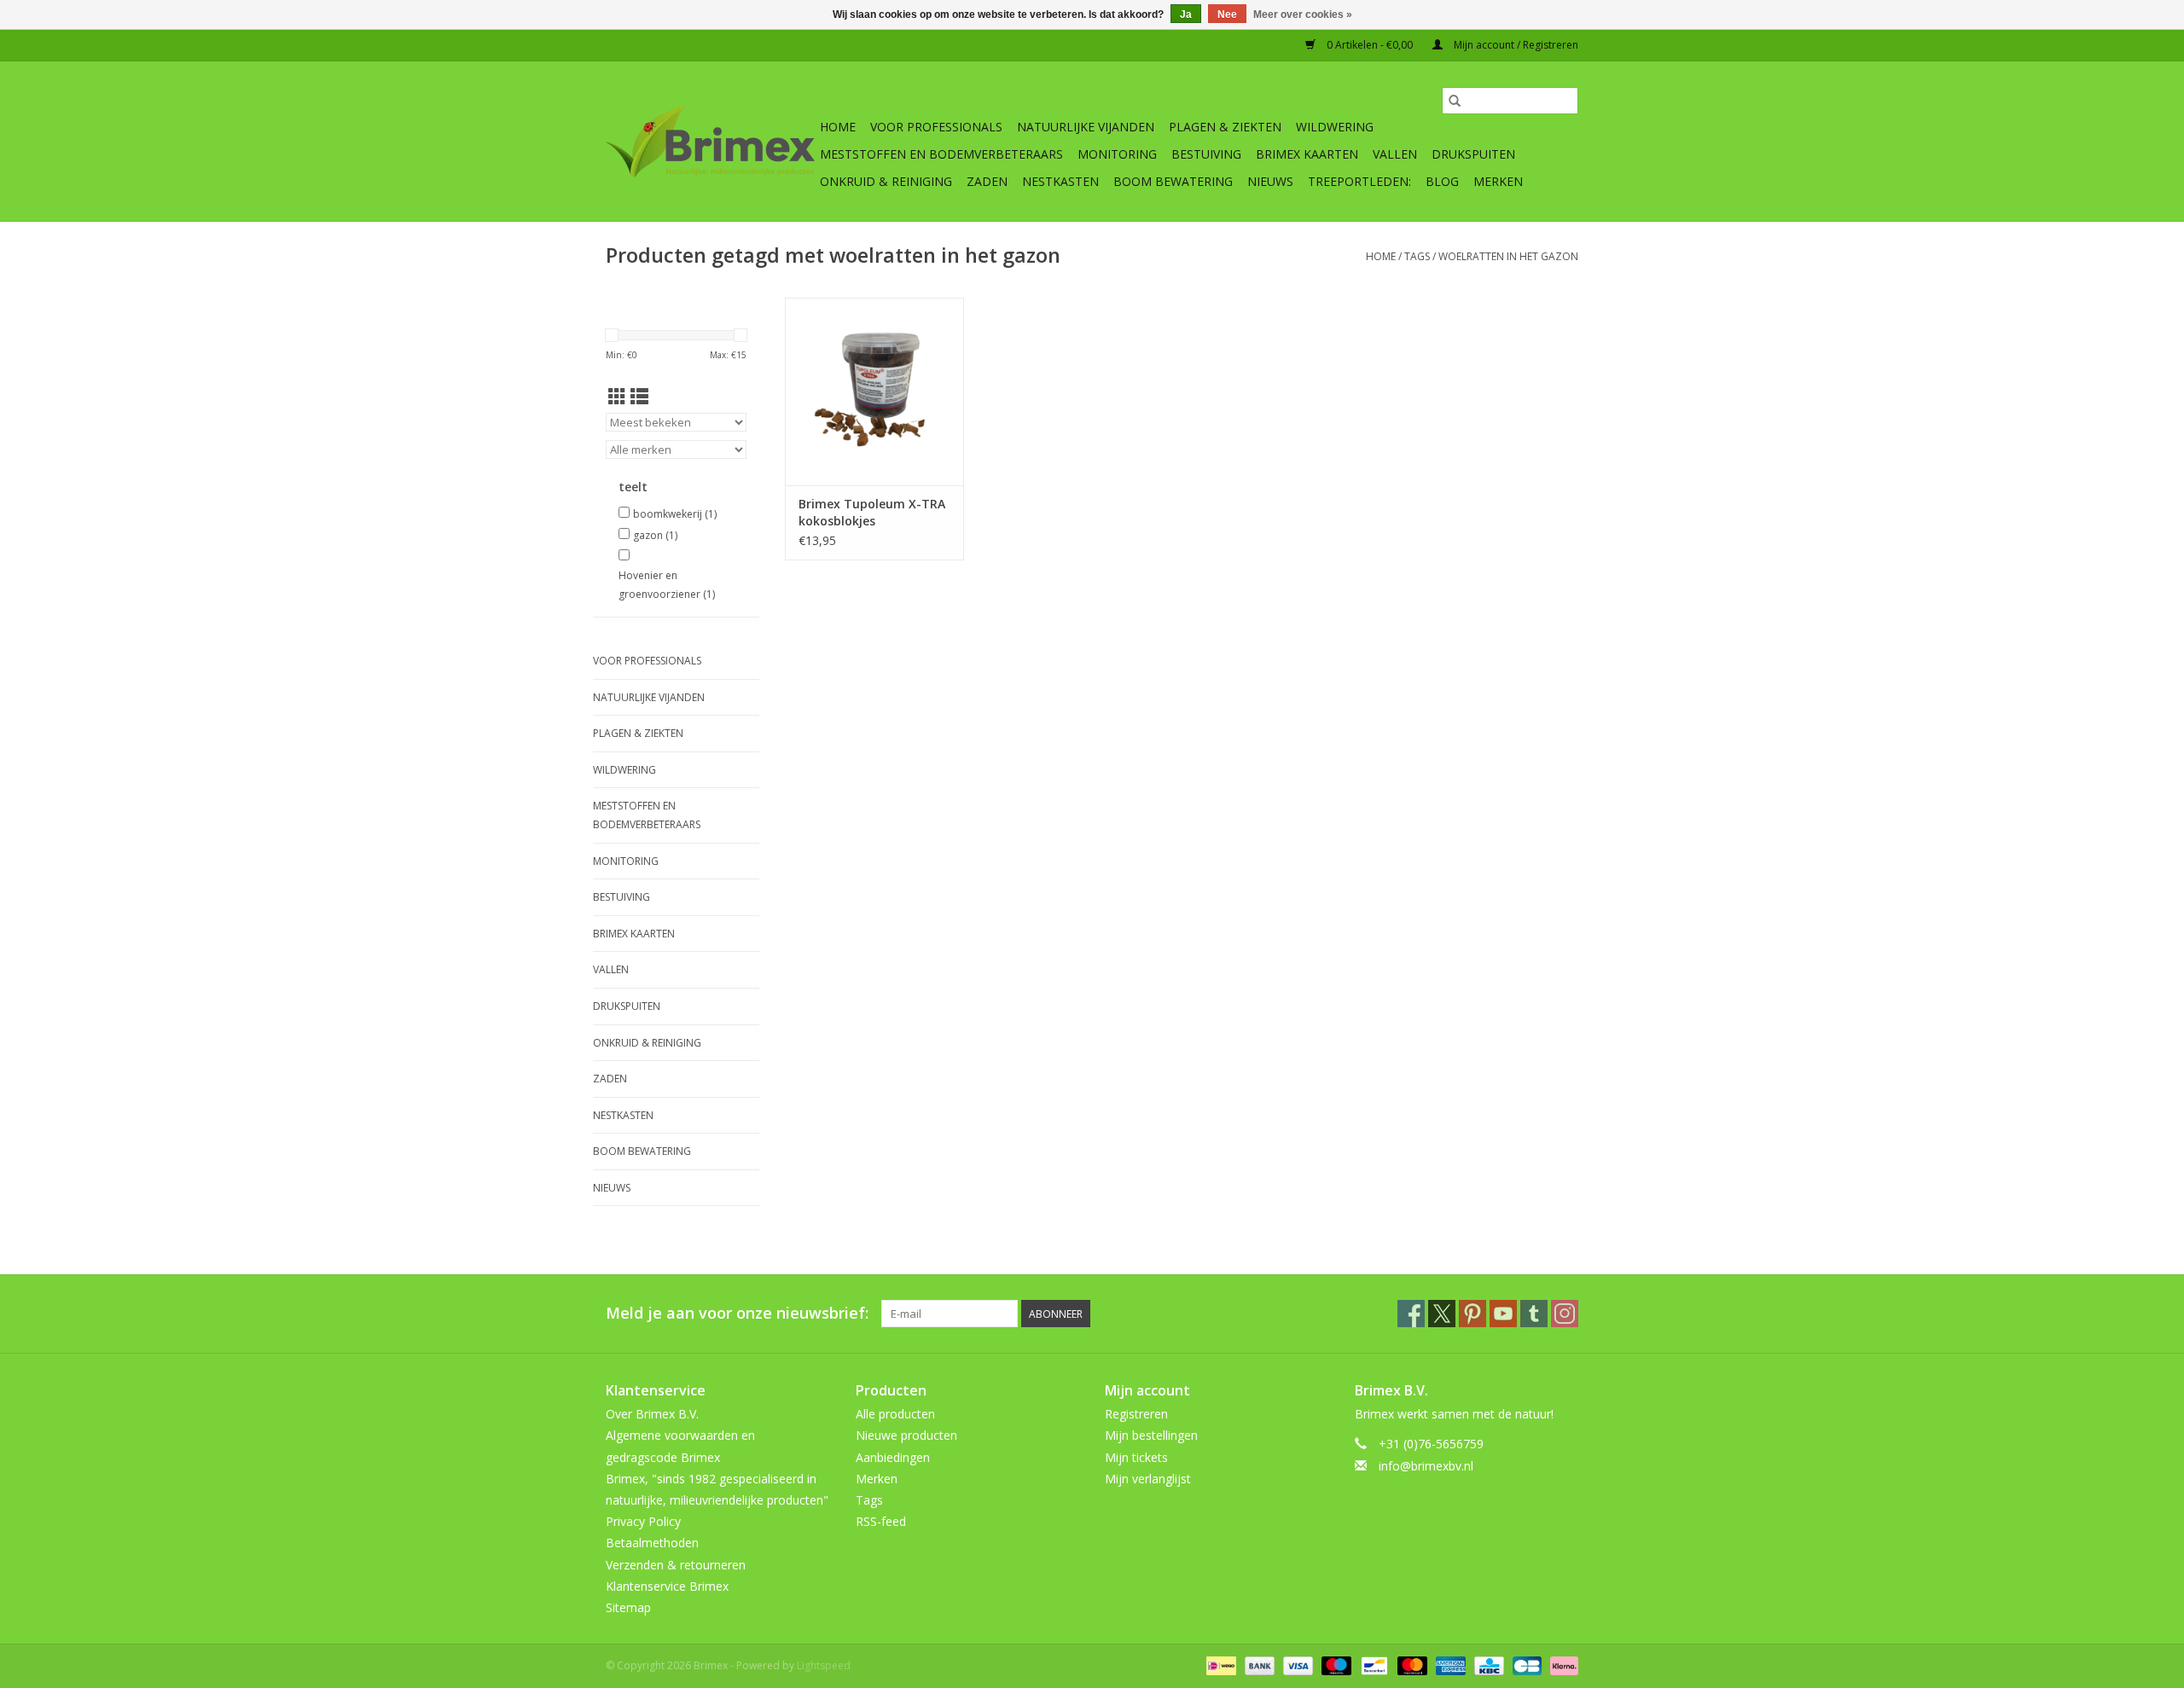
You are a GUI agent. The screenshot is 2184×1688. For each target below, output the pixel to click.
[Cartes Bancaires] (1525, 1665)
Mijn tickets (1136, 1457)
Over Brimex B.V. (652, 1414)
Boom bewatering (1173, 181)
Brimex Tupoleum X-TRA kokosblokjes (872, 512)
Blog (1442, 181)
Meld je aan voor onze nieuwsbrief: (737, 1313)
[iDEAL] (1219, 1665)
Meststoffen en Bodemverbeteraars (941, 154)
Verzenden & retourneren (676, 1565)
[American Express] (1449, 1665)
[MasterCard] (1411, 1665)
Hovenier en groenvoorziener (667, 585)
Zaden (987, 181)
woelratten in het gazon (1508, 256)
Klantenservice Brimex (667, 1586)
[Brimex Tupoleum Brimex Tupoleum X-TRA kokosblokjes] (874, 392)
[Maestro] (1335, 1665)
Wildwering (1335, 127)
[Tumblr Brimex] (1534, 1314)
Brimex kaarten (1307, 154)
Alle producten (895, 1414)
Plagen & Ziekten (1225, 127)
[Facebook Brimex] (1411, 1314)
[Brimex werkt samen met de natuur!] (710, 142)
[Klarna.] (1561, 1665)
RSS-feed (881, 1521)
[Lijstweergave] (639, 397)
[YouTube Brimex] (1503, 1314)
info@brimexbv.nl (1426, 1466)
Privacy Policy (643, 1521)
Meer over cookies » (1303, 15)
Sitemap (628, 1607)
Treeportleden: (1359, 181)
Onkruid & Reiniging (886, 181)
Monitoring (1117, 154)
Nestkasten (1060, 181)
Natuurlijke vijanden (1086, 127)
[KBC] (1487, 1665)
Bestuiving (1206, 154)
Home (838, 127)
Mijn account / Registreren (1515, 45)
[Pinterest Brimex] (1472, 1314)
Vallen (1395, 154)
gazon (655, 535)
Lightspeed (824, 1665)
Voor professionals (936, 127)
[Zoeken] (1455, 101)
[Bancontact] (1373, 1665)
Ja (1186, 15)
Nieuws (1270, 181)
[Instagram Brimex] (1565, 1314)
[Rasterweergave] (617, 397)
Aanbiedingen (893, 1457)
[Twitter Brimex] (1442, 1314)
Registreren (1136, 1414)
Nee (1227, 15)
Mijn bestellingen (1151, 1435)
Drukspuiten (1473, 154)
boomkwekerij (675, 514)
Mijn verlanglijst (1148, 1479)
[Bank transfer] (1258, 1665)
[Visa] (1296, 1665)
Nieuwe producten (906, 1435)
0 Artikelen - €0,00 (1370, 45)
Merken (1498, 181)
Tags (1417, 256)
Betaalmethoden (652, 1543)
